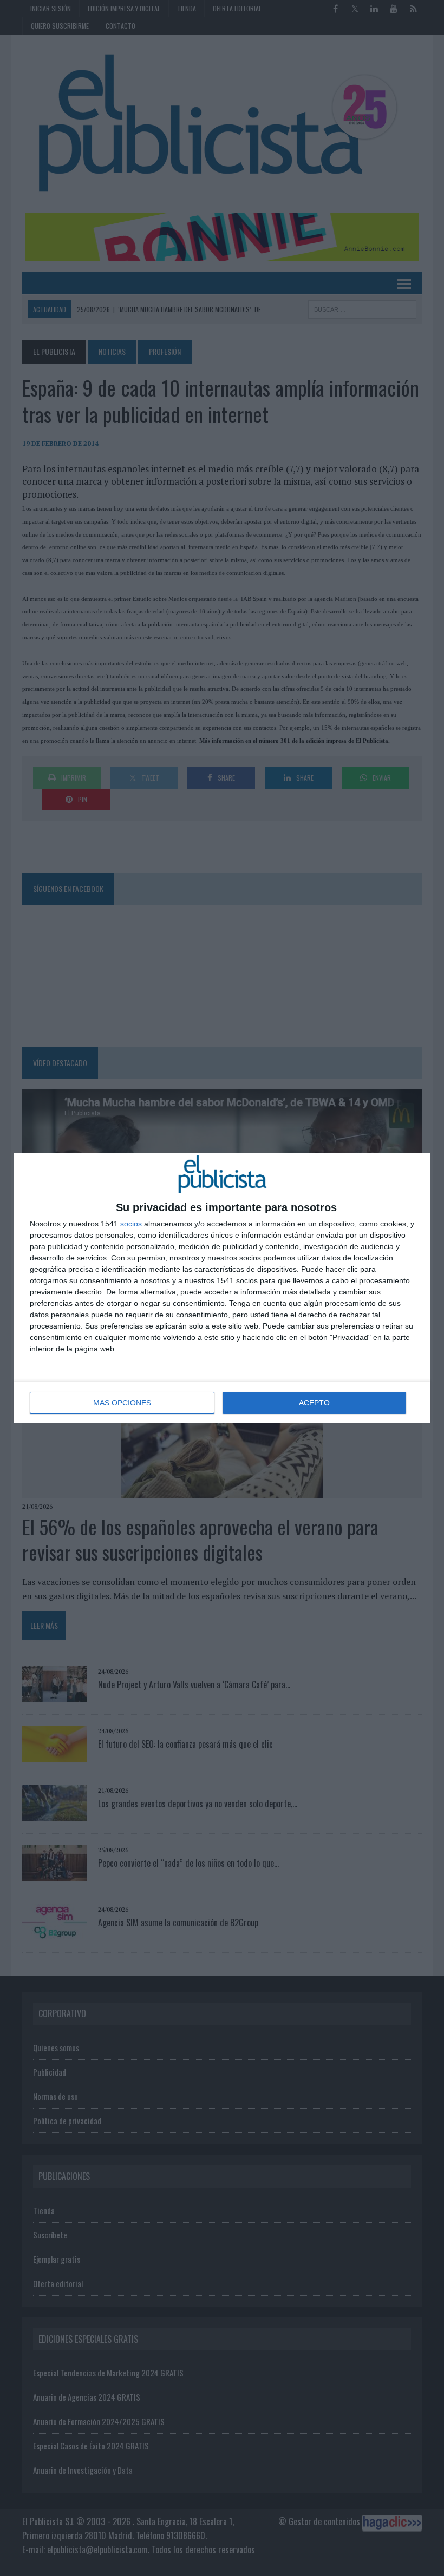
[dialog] (222, 1288)
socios (131, 1224)
